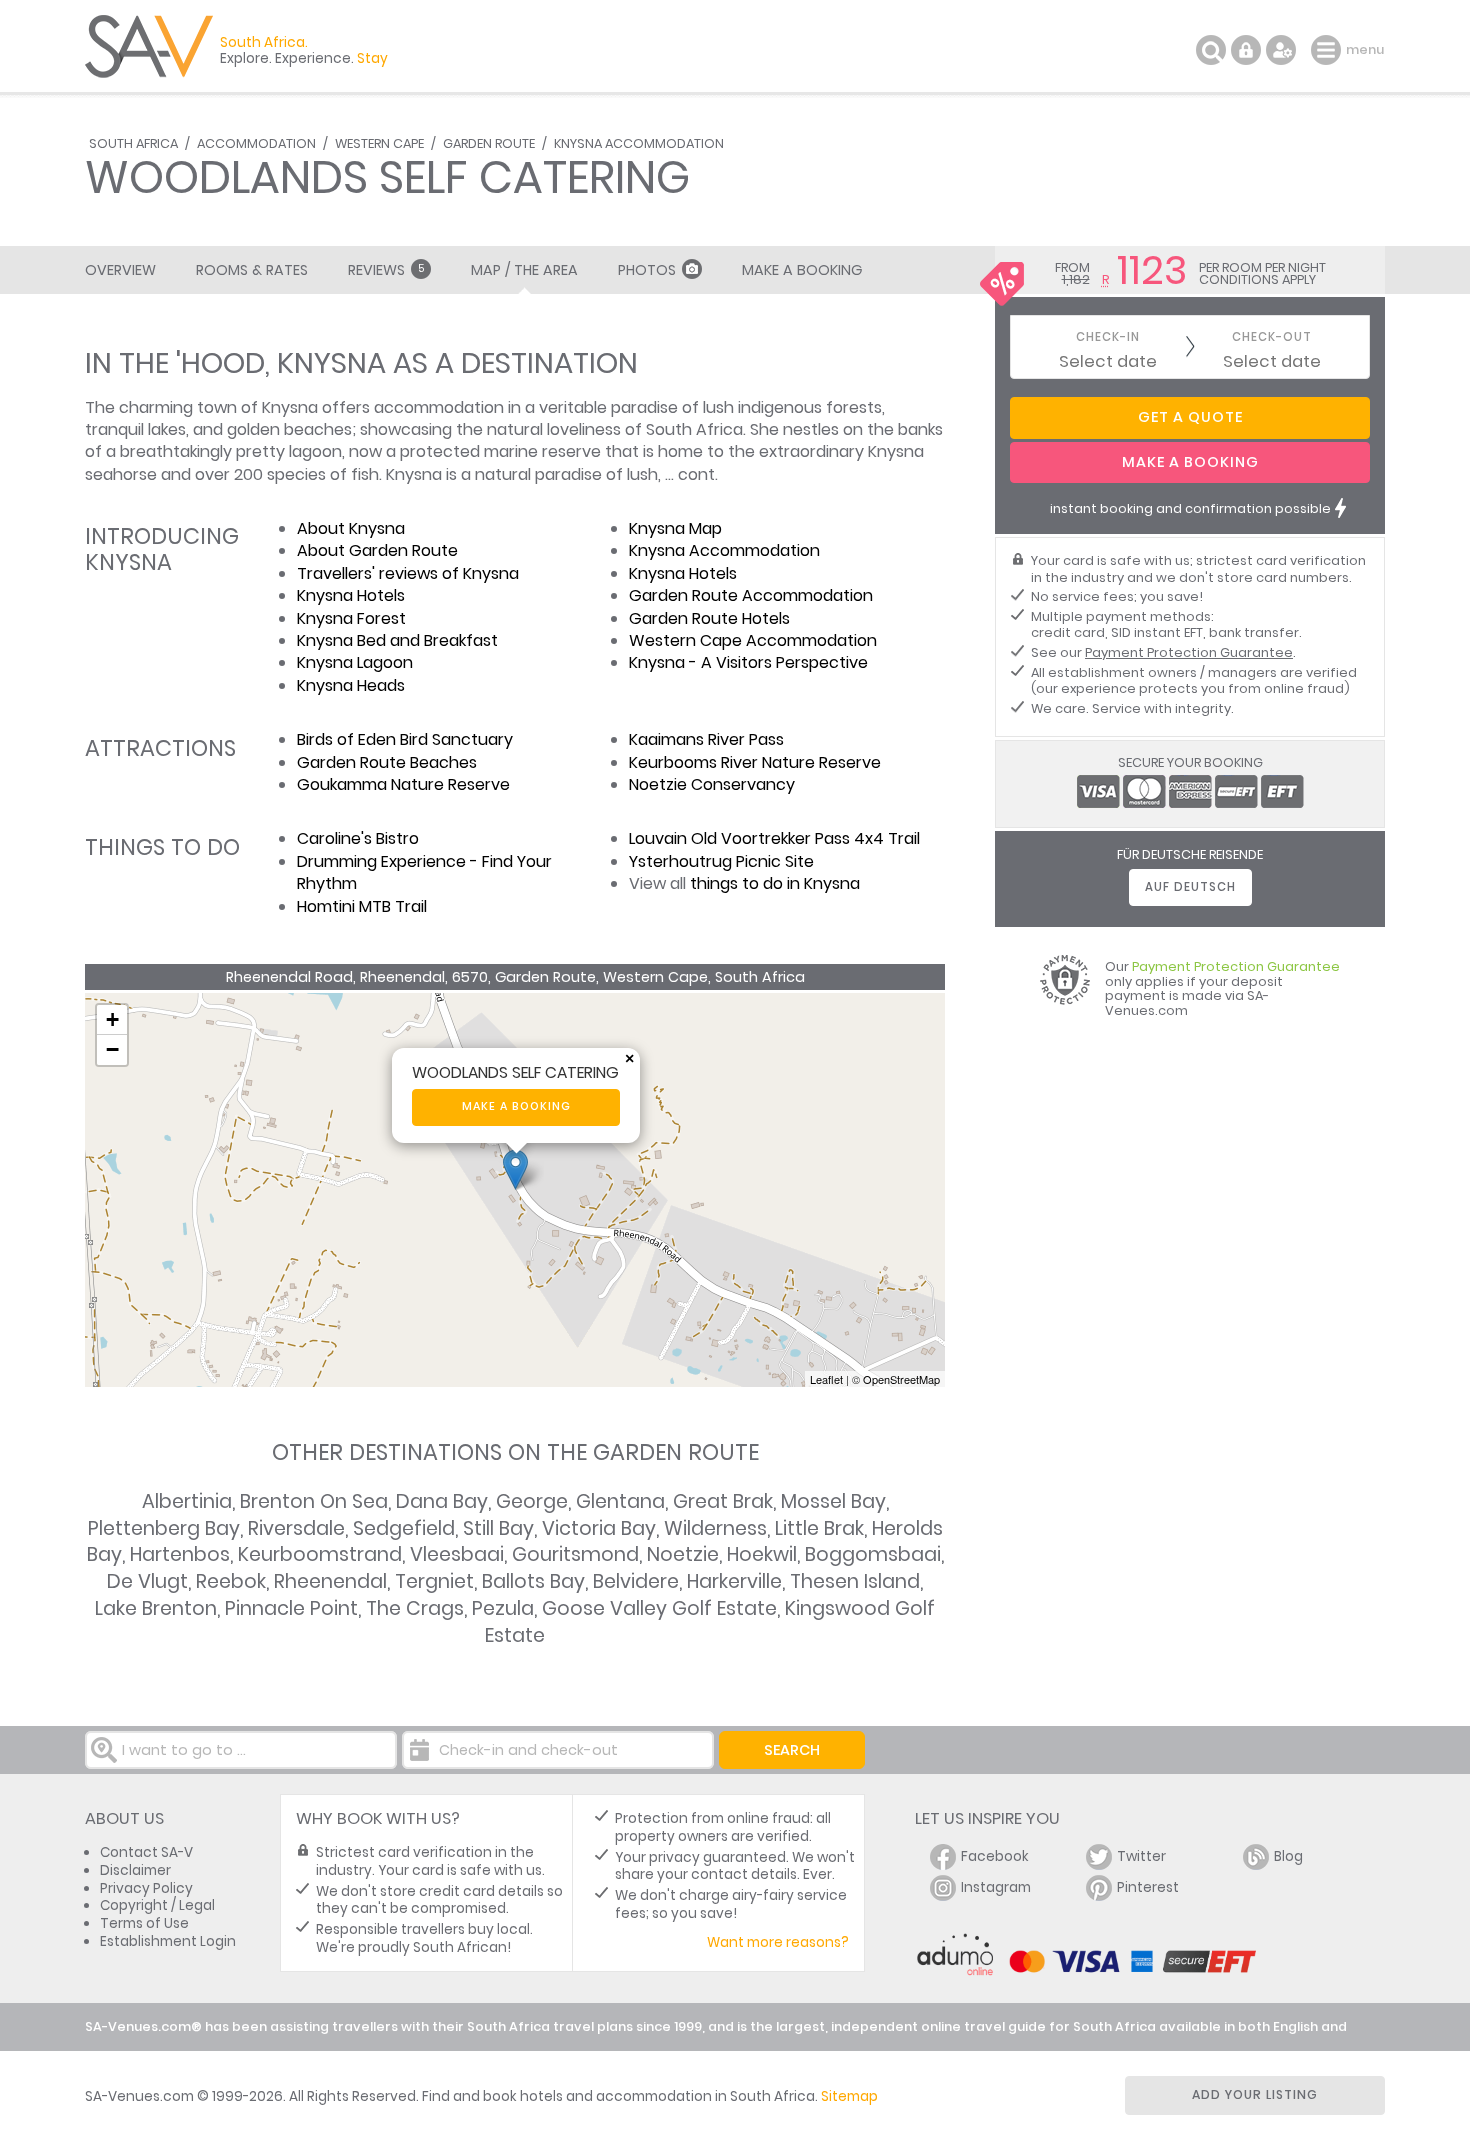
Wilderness (715, 1528)
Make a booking (516, 1106)
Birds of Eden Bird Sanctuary (405, 739)
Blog (1288, 1856)
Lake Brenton (156, 1608)
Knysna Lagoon (355, 662)
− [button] (112, 1049)
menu (1328, 50)
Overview (120, 270)
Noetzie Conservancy (712, 784)
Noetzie (683, 1554)
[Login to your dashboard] (1246, 50)
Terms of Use (144, 1923)
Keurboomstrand (320, 1554)
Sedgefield (404, 1528)
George (532, 1501)
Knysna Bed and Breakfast (397, 640)
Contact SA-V (146, 1852)
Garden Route (489, 143)
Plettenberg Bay (164, 1528)
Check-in (1108, 337)
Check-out (1272, 337)
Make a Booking (802, 270)
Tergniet (434, 1581)
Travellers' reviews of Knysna (408, 573)
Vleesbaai (457, 1554)
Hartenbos (180, 1554)
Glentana (620, 1501)
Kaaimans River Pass (706, 739)
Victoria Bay (599, 1528)
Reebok (231, 1581)
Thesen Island (855, 1581)
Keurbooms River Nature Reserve (755, 762)
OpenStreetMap (901, 1379)
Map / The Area (524, 270)
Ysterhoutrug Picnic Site (721, 861)
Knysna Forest (351, 618)
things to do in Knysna (775, 883)
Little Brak (819, 1528)
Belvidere (636, 1581)
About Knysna (351, 528)
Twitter (1141, 1856)
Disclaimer (135, 1870)
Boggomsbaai (873, 1554)
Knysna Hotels (351, 595)
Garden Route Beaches (387, 762)
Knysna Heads (351, 685)
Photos (647, 270)
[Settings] (1281, 50)
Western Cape (379, 143)
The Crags (415, 1608)
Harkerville (734, 1581)
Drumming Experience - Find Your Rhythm (424, 872)
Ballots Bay (533, 1581)
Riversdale (296, 1528)
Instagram (996, 1887)
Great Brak (723, 1501)
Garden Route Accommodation (751, 595)
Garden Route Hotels (709, 618)
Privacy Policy (146, 1888)
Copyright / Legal (157, 1905)
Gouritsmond (575, 1554)
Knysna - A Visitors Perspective (748, 662)
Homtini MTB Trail (362, 906)
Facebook (995, 1856)
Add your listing (1255, 2094)
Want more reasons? (778, 1942)
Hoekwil (762, 1554)
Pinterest (1148, 1887)
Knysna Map (675, 528)
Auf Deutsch (1190, 887)
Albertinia (187, 1501)
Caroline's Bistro (358, 838)
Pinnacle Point (291, 1608)
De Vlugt (147, 1581)
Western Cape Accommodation (753, 640)
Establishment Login (168, 1941)
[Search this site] (1211, 50)
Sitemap (849, 2096)
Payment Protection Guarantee (1189, 652)
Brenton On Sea (314, 1501)
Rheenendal (330, 1581)
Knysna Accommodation (639, 143)
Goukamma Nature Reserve (403, 784)
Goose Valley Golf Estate (659, 1608)
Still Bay (498, 1528)
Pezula (503, 1608)
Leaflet (826, 1379)
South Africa (133, 143)
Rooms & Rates (252, 270)
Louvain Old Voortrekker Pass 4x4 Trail (774, 838)
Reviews (386, 270)
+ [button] (112, 1019)
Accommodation (256, 143)
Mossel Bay (833, 1501)
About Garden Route (377, 550)
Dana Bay (442, 1501)
